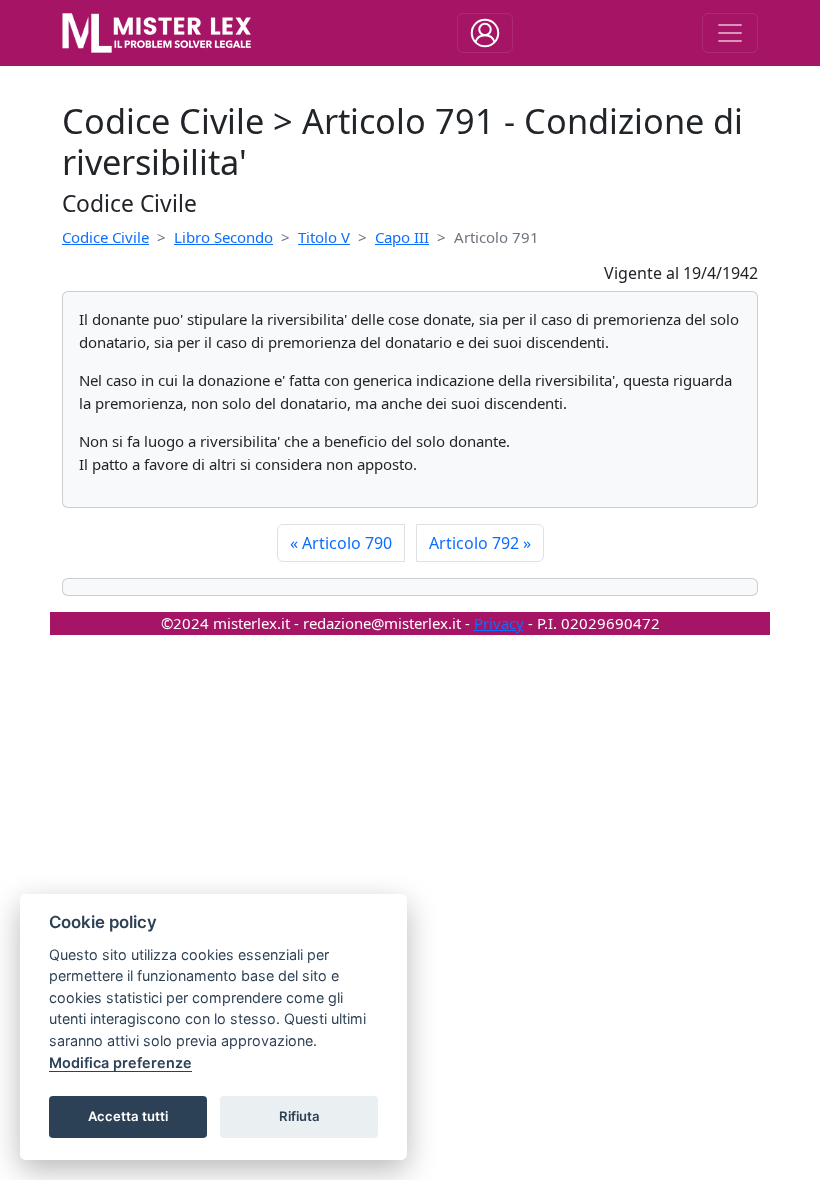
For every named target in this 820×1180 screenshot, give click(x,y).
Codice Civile (105, 237)
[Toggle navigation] (485, 33)
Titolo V (324, 237)
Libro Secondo (223, 237)
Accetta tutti (128, 1116)
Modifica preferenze (120, 1062)
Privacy (499, 623)
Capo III (402, 237)
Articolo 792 (480, 543)
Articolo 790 (341, 543)
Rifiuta (299, 1116)
